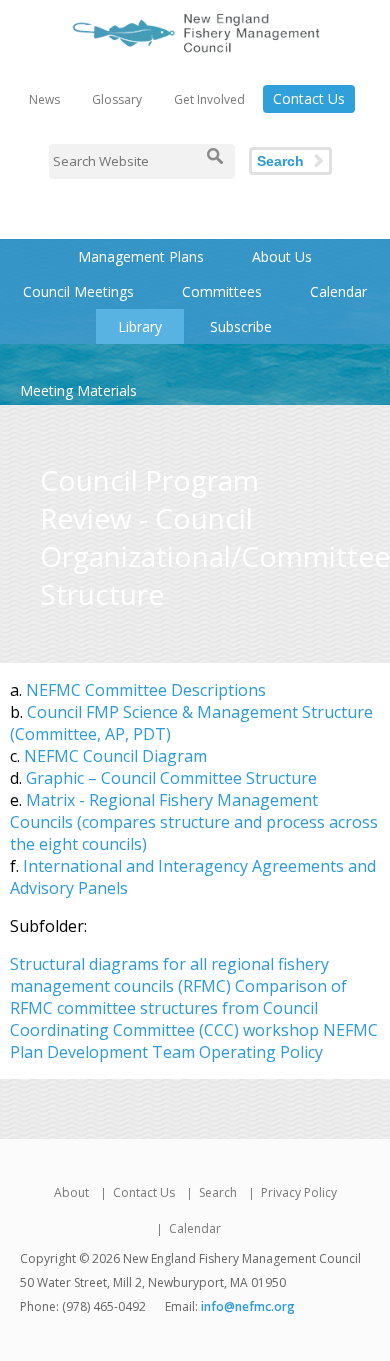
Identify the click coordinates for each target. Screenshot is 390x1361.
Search (280, 161)
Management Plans (141, 256)
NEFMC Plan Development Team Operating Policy (194, 1041)
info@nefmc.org (248, 1306)
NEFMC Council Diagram (115, 756)
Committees (222, 291)
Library (140, 326)
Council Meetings (78, 291)
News (44, 99)
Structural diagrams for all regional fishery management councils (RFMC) (169, 975)
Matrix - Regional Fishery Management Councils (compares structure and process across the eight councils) (194, 822)
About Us (282, 256)
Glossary (117, 99)
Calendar (338, 291)
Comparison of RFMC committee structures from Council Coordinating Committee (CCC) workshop (178, 1008)
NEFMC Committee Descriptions (146, 690)
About (71, 1192)
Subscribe (241, 326)
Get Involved (209, 99)
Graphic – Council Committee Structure (171, 778)
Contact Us (309, 98)
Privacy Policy (299, 1192)
